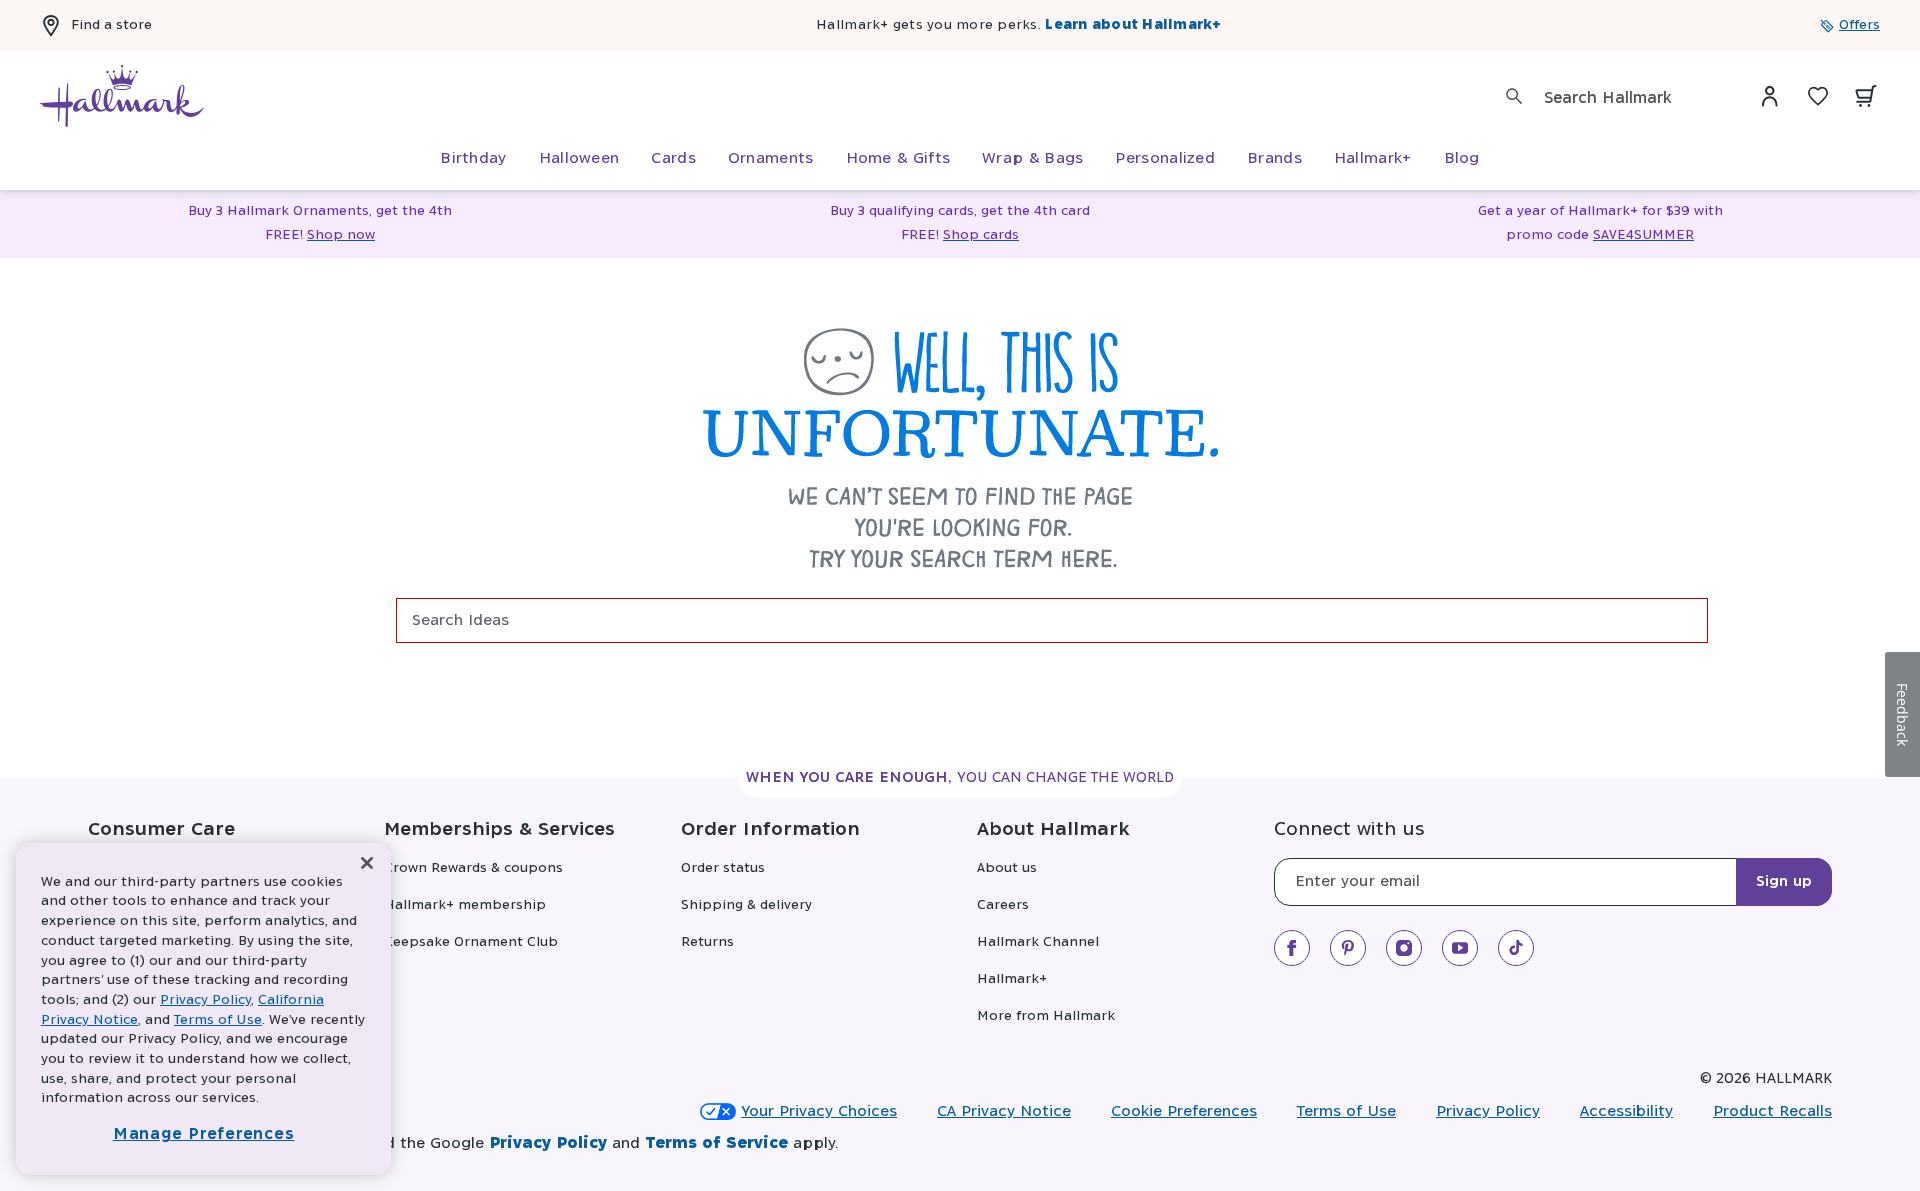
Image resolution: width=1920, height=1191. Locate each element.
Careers (1003, 905)
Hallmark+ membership (465, 905)
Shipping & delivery (746, 905)
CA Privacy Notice (1004, 1111)
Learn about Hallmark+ (1133, 25)
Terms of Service (716, 1143)
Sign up (1784, 882)
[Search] (1514, 96)
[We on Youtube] (1460, 948)
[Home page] (122, 96)
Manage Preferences (204, 1134)
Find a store (111, 25)
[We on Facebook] (1292, 948)
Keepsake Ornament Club (471, 942)
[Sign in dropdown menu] (1770, 96)
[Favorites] (1818, 96)
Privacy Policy (1488, 1111)
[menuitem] (473, 159)
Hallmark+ (1012, 979)
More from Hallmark (1046, 1016)
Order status (723, 868)
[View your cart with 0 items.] (1866, 96)
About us (1007, 868)
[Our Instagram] (1404, 948)
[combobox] (1630, 98)
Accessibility (1626, 1111)
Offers (1859, 25)
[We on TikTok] (1516, 948)
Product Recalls (1772, 1111)
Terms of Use (1346, 1111)
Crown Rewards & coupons (473, 868)
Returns (707, 942)
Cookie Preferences (1184, 1111)
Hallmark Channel (1038, 942)
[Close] (367, 863)
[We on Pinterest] (1348, 948)
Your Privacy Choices (819, 1111)
